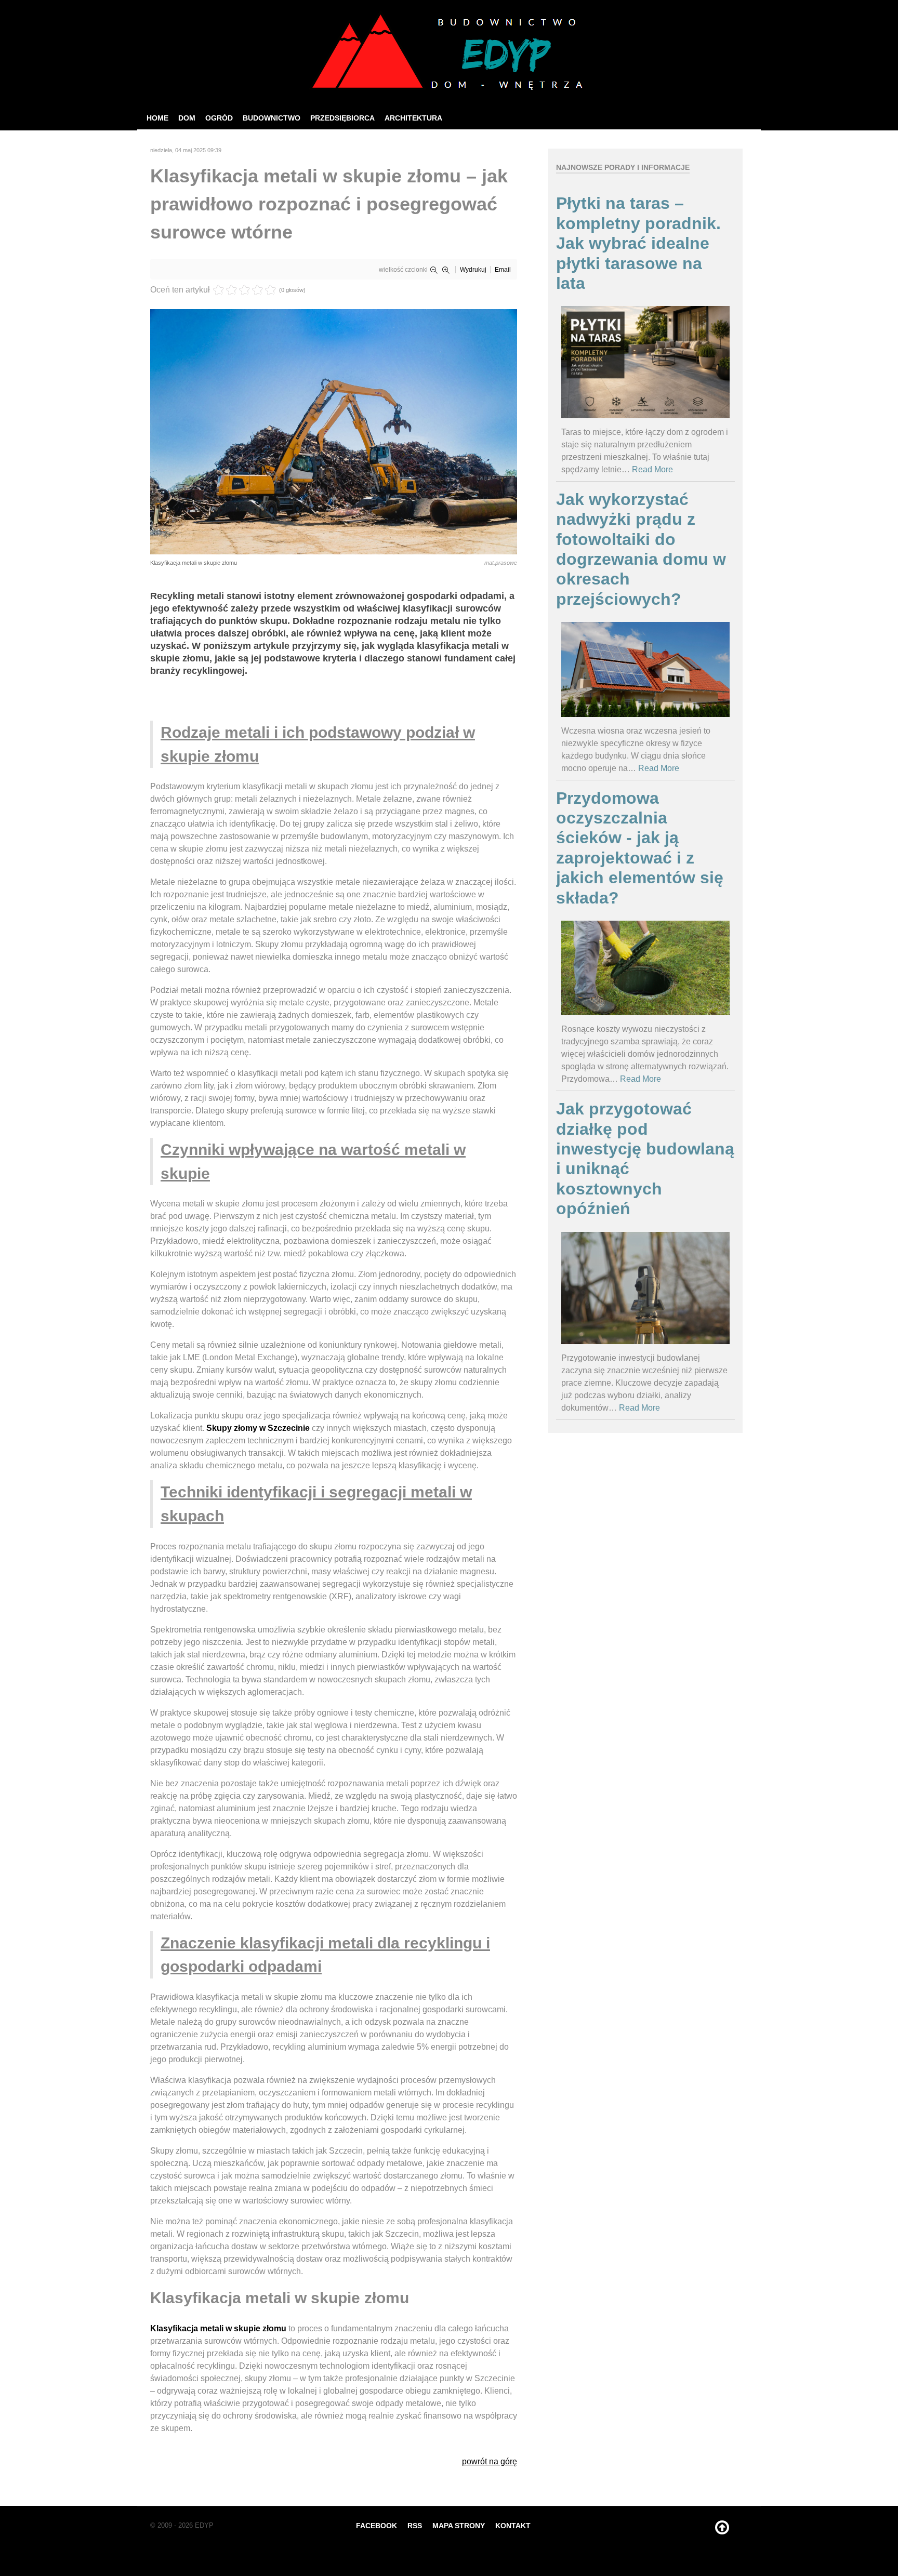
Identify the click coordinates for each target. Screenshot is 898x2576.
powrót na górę (490, 2461)
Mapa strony (459, 2526)
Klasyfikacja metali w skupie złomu (218, 2328)
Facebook (377, 2526)
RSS (415, 2526)
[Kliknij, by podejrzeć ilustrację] (334, 431)
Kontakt (513, 2526)
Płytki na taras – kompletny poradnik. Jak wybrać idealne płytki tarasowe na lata (638, 243)
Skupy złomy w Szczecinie (258, 1428)
